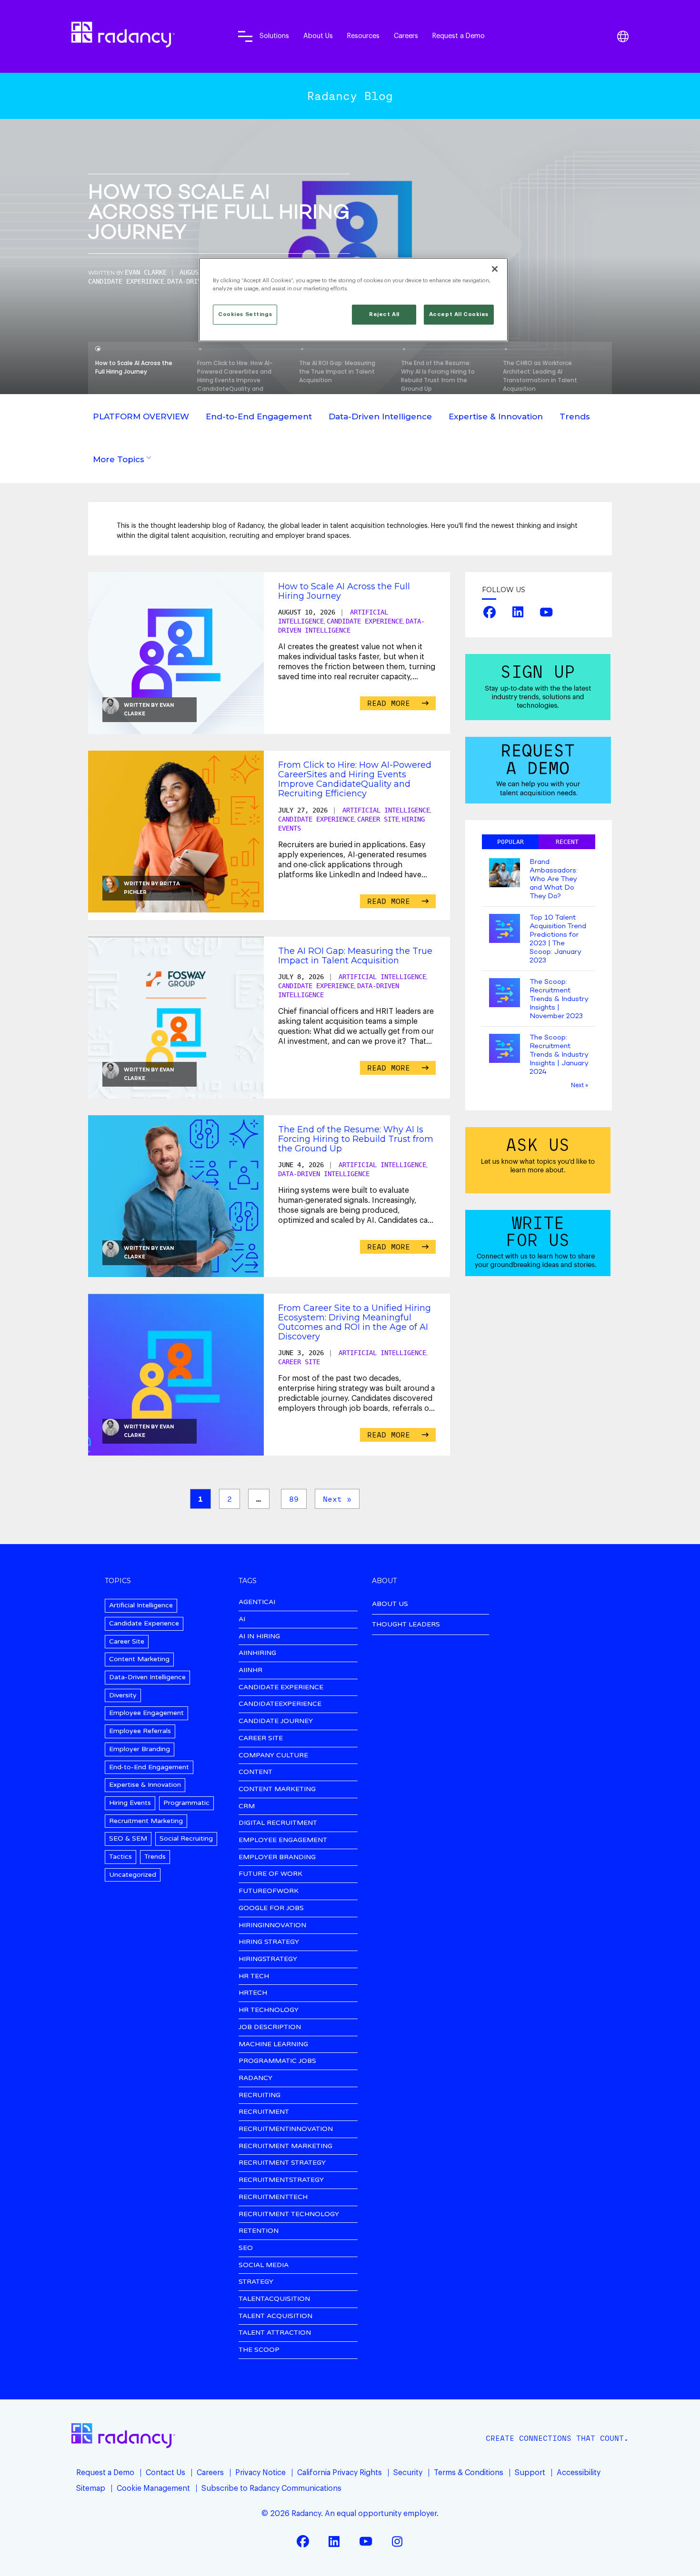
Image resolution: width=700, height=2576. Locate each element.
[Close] (495, 269)
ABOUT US (390, 1604)
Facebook (490, 612)
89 (294, 1499)
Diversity (123, 1695)
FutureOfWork (269, 1891)
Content (255, 1772)
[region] (353, 300)
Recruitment (264, 2112)
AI (242, 1620)
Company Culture (273, 1756)
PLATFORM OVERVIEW (141, 416)
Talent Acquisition (275, 2316)
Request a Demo (459, 36)
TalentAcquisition (274, 2299)
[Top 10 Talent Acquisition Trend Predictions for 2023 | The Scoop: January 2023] (505, 929)
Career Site (378, 819)
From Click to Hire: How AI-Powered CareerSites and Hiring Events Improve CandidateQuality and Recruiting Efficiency (355, 779)
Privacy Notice (260, 2473)
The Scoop (259, 2350)
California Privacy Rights (340, 2473)
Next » (337, 1499)
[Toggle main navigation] (245, 36)
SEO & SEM (128, 1838)
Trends (575, 416)
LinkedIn (518, 612)
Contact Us (165, 2473)
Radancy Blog (350, 96)
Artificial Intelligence (386, 810)
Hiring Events (130, 1803)
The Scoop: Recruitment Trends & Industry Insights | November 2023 (559, 999)
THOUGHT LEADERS (406, 1624)
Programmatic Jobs (277, 2061)
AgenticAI (257, 1602)
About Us (318, 36)
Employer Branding (140, 1749)
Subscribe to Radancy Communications (271, 2488)
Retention (259, 2231)
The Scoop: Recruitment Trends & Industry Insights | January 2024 (559, 1055)
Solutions (274, 36)
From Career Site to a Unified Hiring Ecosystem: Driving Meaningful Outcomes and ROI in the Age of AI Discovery (355, 1322)
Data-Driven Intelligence (380, 416)
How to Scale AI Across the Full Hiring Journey (219, 214)
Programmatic (186, 1803)
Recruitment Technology (289, 2214)
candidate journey (276, 1721)
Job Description (270, 2027)
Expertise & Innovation (496, 416)
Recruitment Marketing (146, 1821)
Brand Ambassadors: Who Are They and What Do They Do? (554, 879)
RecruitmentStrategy (281, 2180)
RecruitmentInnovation (286, 2129)
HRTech (253, 1993)
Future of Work (270, 1874)
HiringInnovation (272, 1926)
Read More (391, 703)
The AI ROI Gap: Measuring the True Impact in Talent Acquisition (355, 956)
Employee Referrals (140, 1731)
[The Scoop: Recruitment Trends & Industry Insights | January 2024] (505, 1049)
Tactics (120, 1857)
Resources (363, 36)
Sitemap (91, 2488)
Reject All (384, 314)
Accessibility (579, 2473)
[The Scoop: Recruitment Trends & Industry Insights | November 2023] (505, 994)
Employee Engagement (146, 1713)
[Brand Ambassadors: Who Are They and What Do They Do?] (505, 874)
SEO (246, 2248)
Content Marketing (139, 1659)
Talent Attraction (275, 2333)
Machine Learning (273, 2045)
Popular (510, 842)
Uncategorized (133, 1875)
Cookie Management (153, 2488)
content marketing (277, 1789)
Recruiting (260, 2095)
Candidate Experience (126, 281)
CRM (247, 1807)
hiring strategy (269, 1942)
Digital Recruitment (278, 1823)
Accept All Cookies (459, 314)
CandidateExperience (280, 1704)
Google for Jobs (271, 1908)
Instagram (397, 2541)
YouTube (546, 612)
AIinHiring (257, 1653)
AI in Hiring (259, 1637)
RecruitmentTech (273, 2197)
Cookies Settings (245, 314)
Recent (567, 842)
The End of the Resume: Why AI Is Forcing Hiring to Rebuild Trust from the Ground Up (356, 1139)
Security (408, 2473)
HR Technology (269, 2010)
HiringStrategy (268, 1959)
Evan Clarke (146, 272)
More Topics (119, 459)
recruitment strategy (282, 2163)
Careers (406, 36)
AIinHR (250, 1670)
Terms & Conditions (469, 2473)
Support (530, 2473)
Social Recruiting (186, 1838)
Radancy (255, 2078)
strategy (256, 2282)
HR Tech (254, 1977)
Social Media (264, 2265)
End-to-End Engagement (259, 416)
